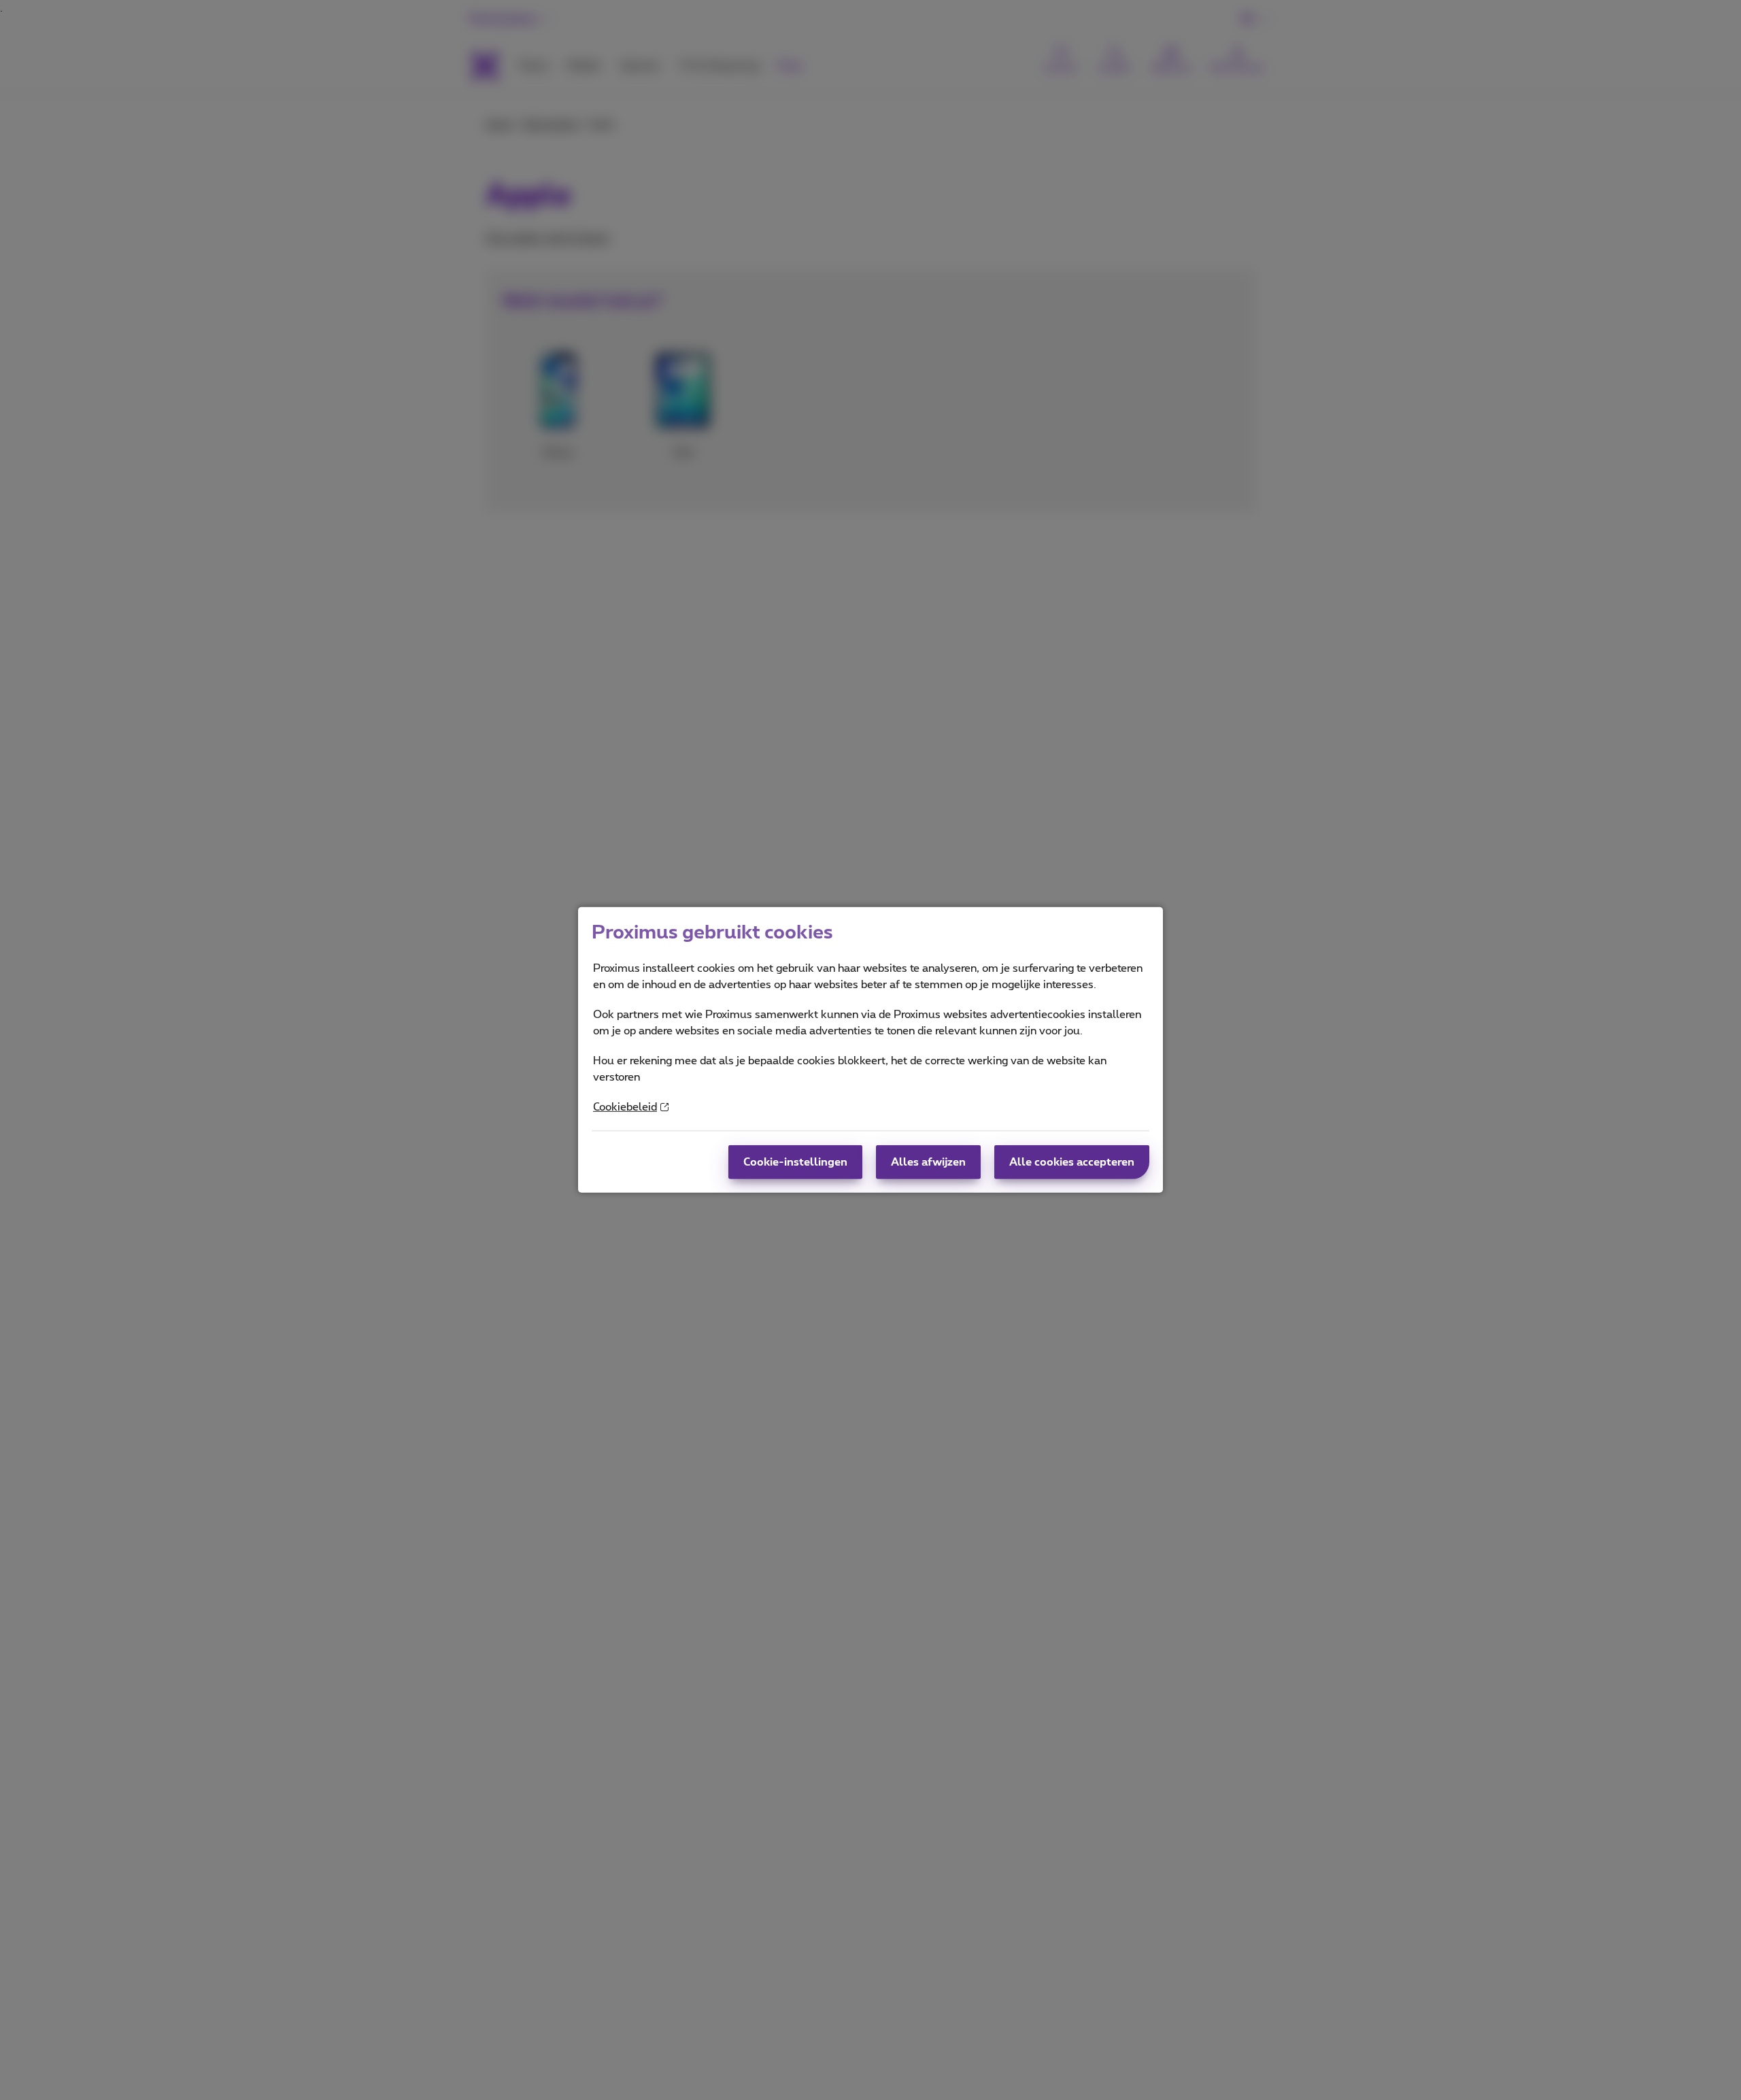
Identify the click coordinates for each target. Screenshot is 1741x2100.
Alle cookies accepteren (1072, 1162)
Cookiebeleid (625, 1107)
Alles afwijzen (928, 1162)
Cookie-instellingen (795, 1162)
